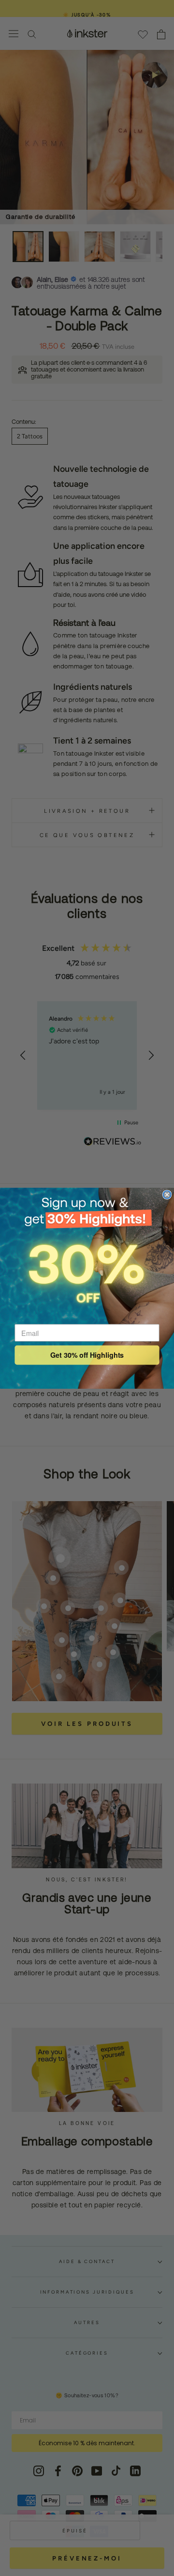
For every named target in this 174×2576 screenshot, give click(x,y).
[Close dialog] (167, 1195)
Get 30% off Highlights (87, 1355)
